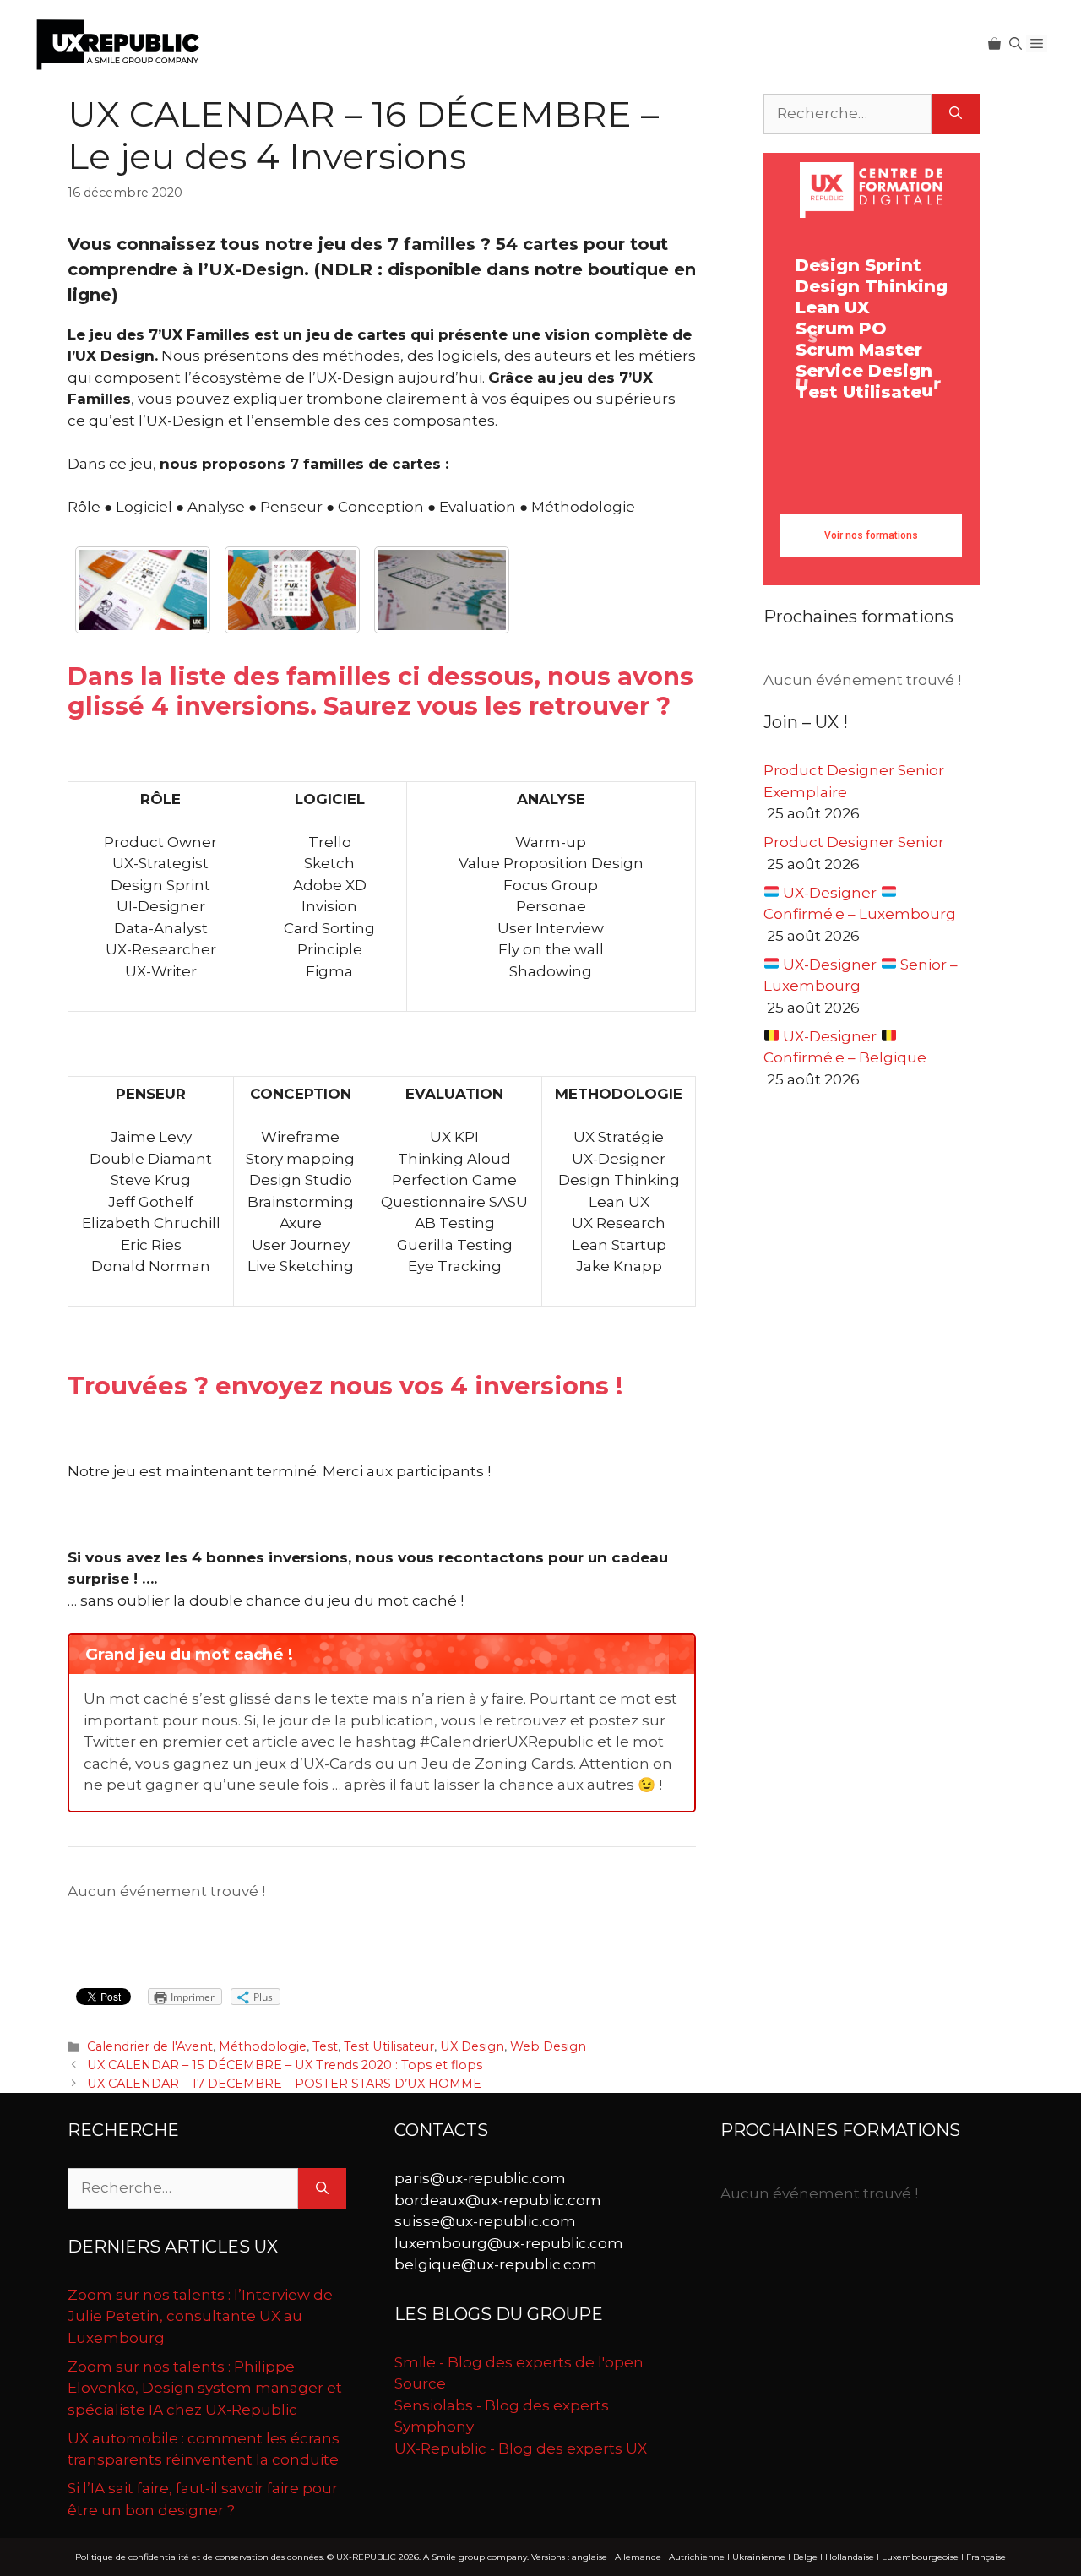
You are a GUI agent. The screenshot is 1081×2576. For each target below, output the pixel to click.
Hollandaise (850, 2557)
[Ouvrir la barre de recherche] (1016, 44)
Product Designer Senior (854, 842)
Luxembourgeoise (920, 2557)
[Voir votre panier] (994, 44)
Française (986, 2557)
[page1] (143, 590)
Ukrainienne (759, 2557)
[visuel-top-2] (442, 590)
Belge (805, 2557)
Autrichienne (697, 2557)
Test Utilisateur (389, 2046)
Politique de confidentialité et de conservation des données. (200, 2557)
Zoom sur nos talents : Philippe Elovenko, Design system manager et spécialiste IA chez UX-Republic (205, 2388)
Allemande (638, 2557)
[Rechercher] (956, 114)
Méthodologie (263, 2046)
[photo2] (292, 590)
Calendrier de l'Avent (150, 2046)
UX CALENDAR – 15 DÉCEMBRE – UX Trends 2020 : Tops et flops (285, 2065)
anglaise (589, 2557)
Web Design (548, 2046)
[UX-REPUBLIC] (118, 43)
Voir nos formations (871, 535)
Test (325, 2046)
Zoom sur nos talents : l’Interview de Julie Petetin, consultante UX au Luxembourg (200, 2316)
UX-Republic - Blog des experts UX (521, 2448)
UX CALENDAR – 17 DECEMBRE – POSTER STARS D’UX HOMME (284, 2084)
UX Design (472, 2046)
